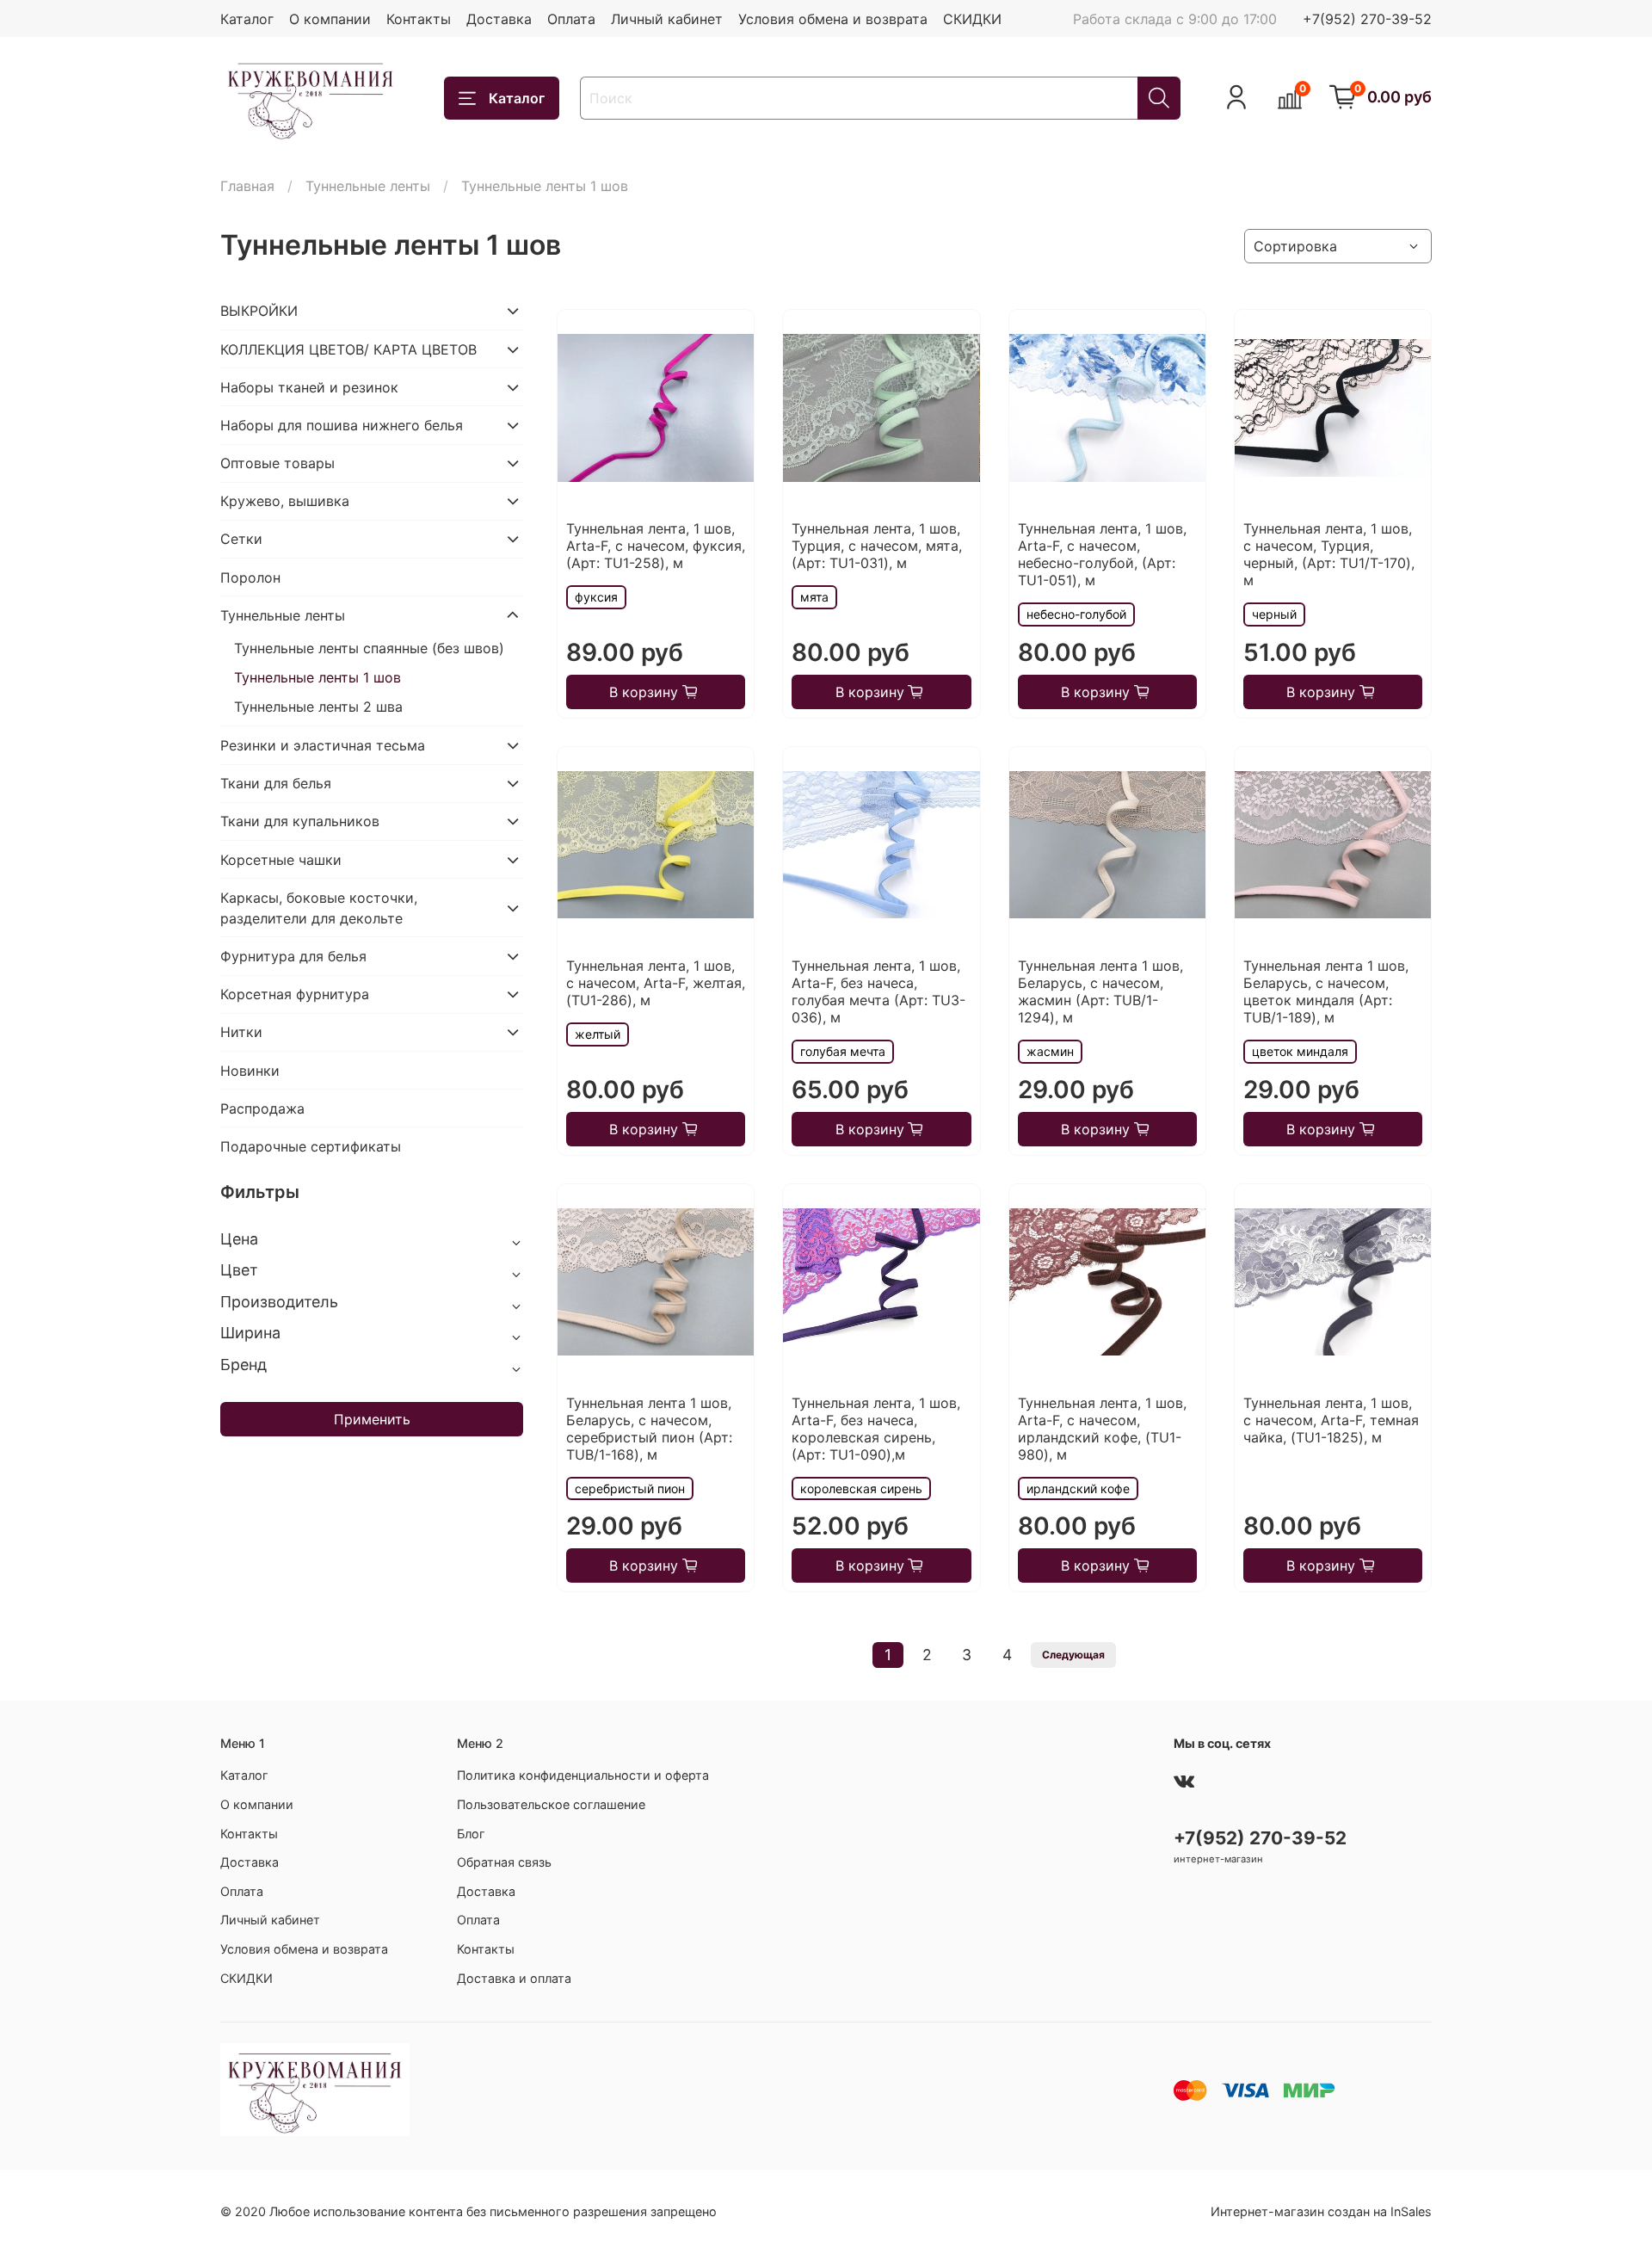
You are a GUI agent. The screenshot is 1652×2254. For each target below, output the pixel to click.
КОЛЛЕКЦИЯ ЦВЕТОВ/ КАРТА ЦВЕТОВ (348, 349)
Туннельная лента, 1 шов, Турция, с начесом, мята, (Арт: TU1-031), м (877, 546)
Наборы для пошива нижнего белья (342, 425)
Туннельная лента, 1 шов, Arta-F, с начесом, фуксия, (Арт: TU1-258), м (656, 546)
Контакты (419, 19)
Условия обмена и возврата (833, 19)
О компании (330, 19)
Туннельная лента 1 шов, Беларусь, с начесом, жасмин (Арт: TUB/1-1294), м (1100, 991)
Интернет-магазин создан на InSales (1321, 2211)
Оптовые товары (277, 463)
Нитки (241, 1032)
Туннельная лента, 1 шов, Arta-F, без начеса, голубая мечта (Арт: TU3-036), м (878, 991)
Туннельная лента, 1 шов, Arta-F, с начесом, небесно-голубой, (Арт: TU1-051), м (1102, 554)
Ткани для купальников (300, 821)
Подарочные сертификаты (311, 1146)
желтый (598, 1034)
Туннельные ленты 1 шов (317, 677)
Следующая (1073, 1655)
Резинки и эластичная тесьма (323, 745)
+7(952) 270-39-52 (1367, 19)
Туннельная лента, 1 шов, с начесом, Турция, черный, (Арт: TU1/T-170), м (1329, 554)
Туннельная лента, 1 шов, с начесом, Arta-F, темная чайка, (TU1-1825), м (1331, 1420)
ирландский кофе (1078, 1488)
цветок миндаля (1300, 1051)
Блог (471, 1834)
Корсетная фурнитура (295, 994)
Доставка (499, 19)
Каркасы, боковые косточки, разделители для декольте (319, 908)
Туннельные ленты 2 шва (318, 707)
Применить (372, 1419)
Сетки (241, 539)
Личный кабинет (667, 19)
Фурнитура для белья (293, 956)
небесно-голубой (1076, 614)
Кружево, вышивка (285, 501)
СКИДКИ (972, 19)
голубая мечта (843, 1051)
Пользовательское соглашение (551, 1804)
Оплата (571, 19)
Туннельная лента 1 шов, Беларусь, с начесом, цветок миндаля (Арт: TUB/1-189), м (1326, 991)
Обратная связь (504, 1862)
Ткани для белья (276, 783)
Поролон (250, 577)
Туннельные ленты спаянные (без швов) (369, 648)
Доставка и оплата (514, 1978)
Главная (247, 186)
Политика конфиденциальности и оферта (583, 1775)
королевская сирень (861, 1488)
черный (1274, 614)
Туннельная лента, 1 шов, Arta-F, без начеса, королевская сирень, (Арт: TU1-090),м (876, 1429)
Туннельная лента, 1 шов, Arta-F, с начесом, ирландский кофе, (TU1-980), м (1102, 1429)
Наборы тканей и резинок (309, 387)
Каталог (247, 19)
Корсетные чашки (281, 860)
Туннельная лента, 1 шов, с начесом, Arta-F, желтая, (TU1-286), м (656, 983)
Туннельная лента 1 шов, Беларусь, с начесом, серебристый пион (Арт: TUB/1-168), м (649, 1429)
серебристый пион (630, 1488)
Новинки (250, 1071)
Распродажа (262, 1108)
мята (814, 597)
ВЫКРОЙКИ (259, 311)
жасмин (1050, 1051)
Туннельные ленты (368, 186)
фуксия (596, 597)
